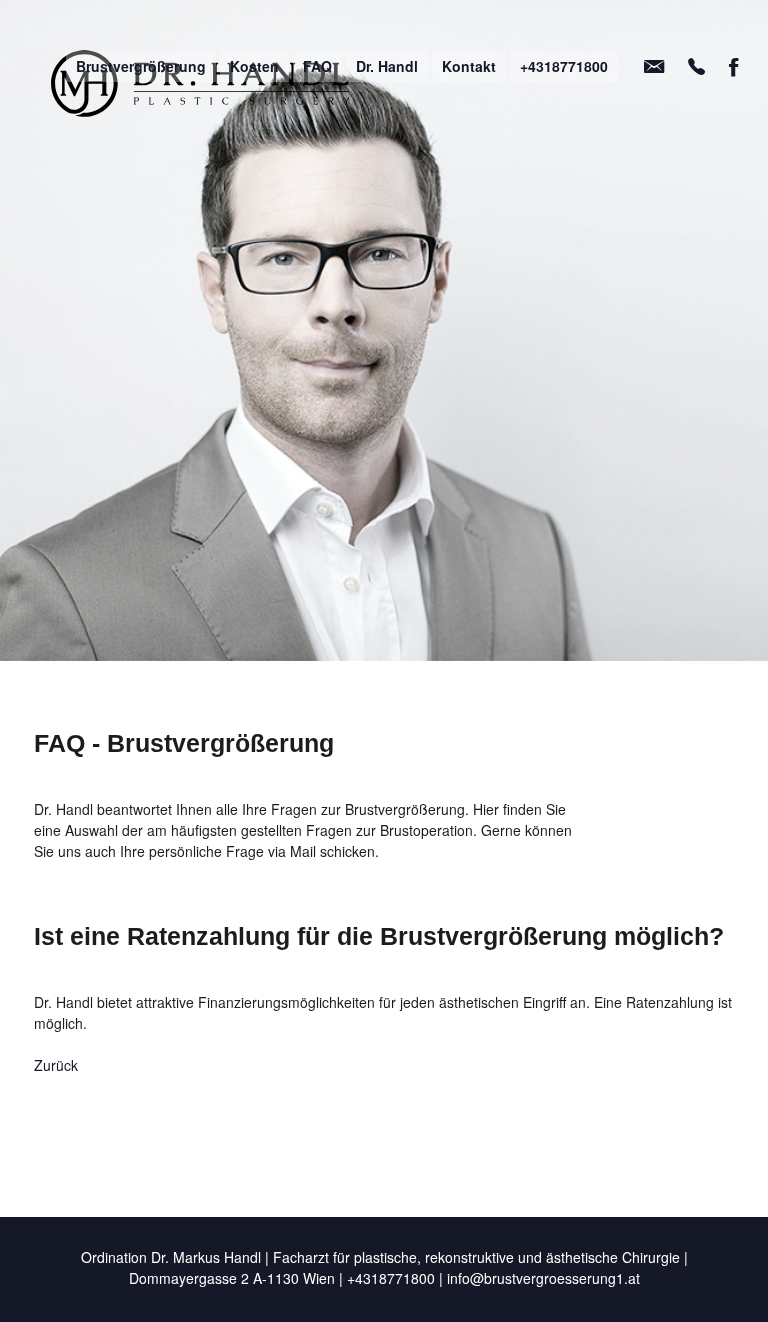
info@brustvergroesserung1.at (543, 1278)
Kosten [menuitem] (254, 66)
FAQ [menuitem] (317, 66)
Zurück (56, 1065)
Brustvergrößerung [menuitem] (141, 66)
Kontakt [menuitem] (469, 66)
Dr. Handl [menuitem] (387, 66)
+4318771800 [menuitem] (564, 66)
